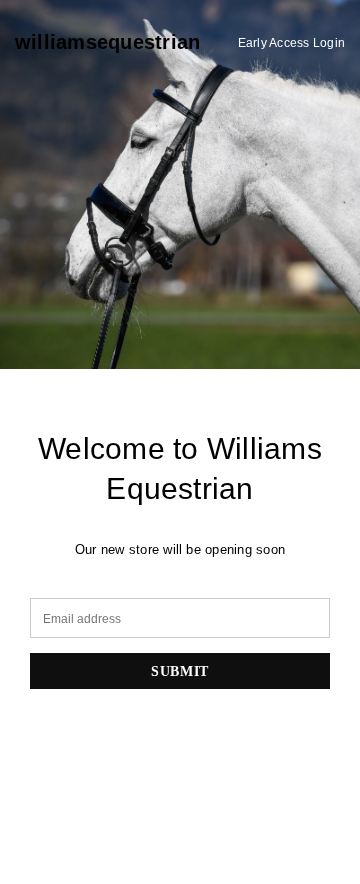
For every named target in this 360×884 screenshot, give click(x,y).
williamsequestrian (107, 42)
